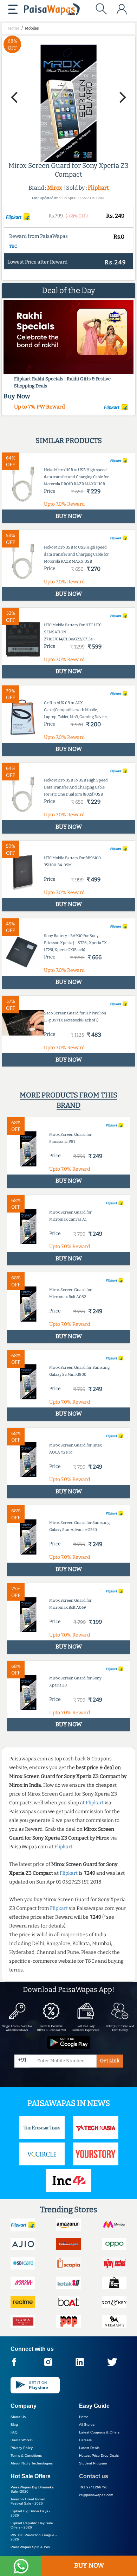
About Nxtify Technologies (32, 2463)
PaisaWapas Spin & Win (30, 2547)
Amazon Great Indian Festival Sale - (28, 2501)
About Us (18, 2417)
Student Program (93, 2463)
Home (84, 2417)
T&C (13, 246)
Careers (85, 2440)
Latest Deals (89, 2448)
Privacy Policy (22, 2448)
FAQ (14, 2432)
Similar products (69, 441)
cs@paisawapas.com (96, 2495)
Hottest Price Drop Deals (99, 2455)
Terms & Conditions (26, 2455)
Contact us (94, 2476)
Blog (14, 2425)
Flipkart (98, 188)
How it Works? (22, 2440)
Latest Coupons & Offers (99, 2432)
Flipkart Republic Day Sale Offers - (32, 2525)
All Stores (87, 2425)
